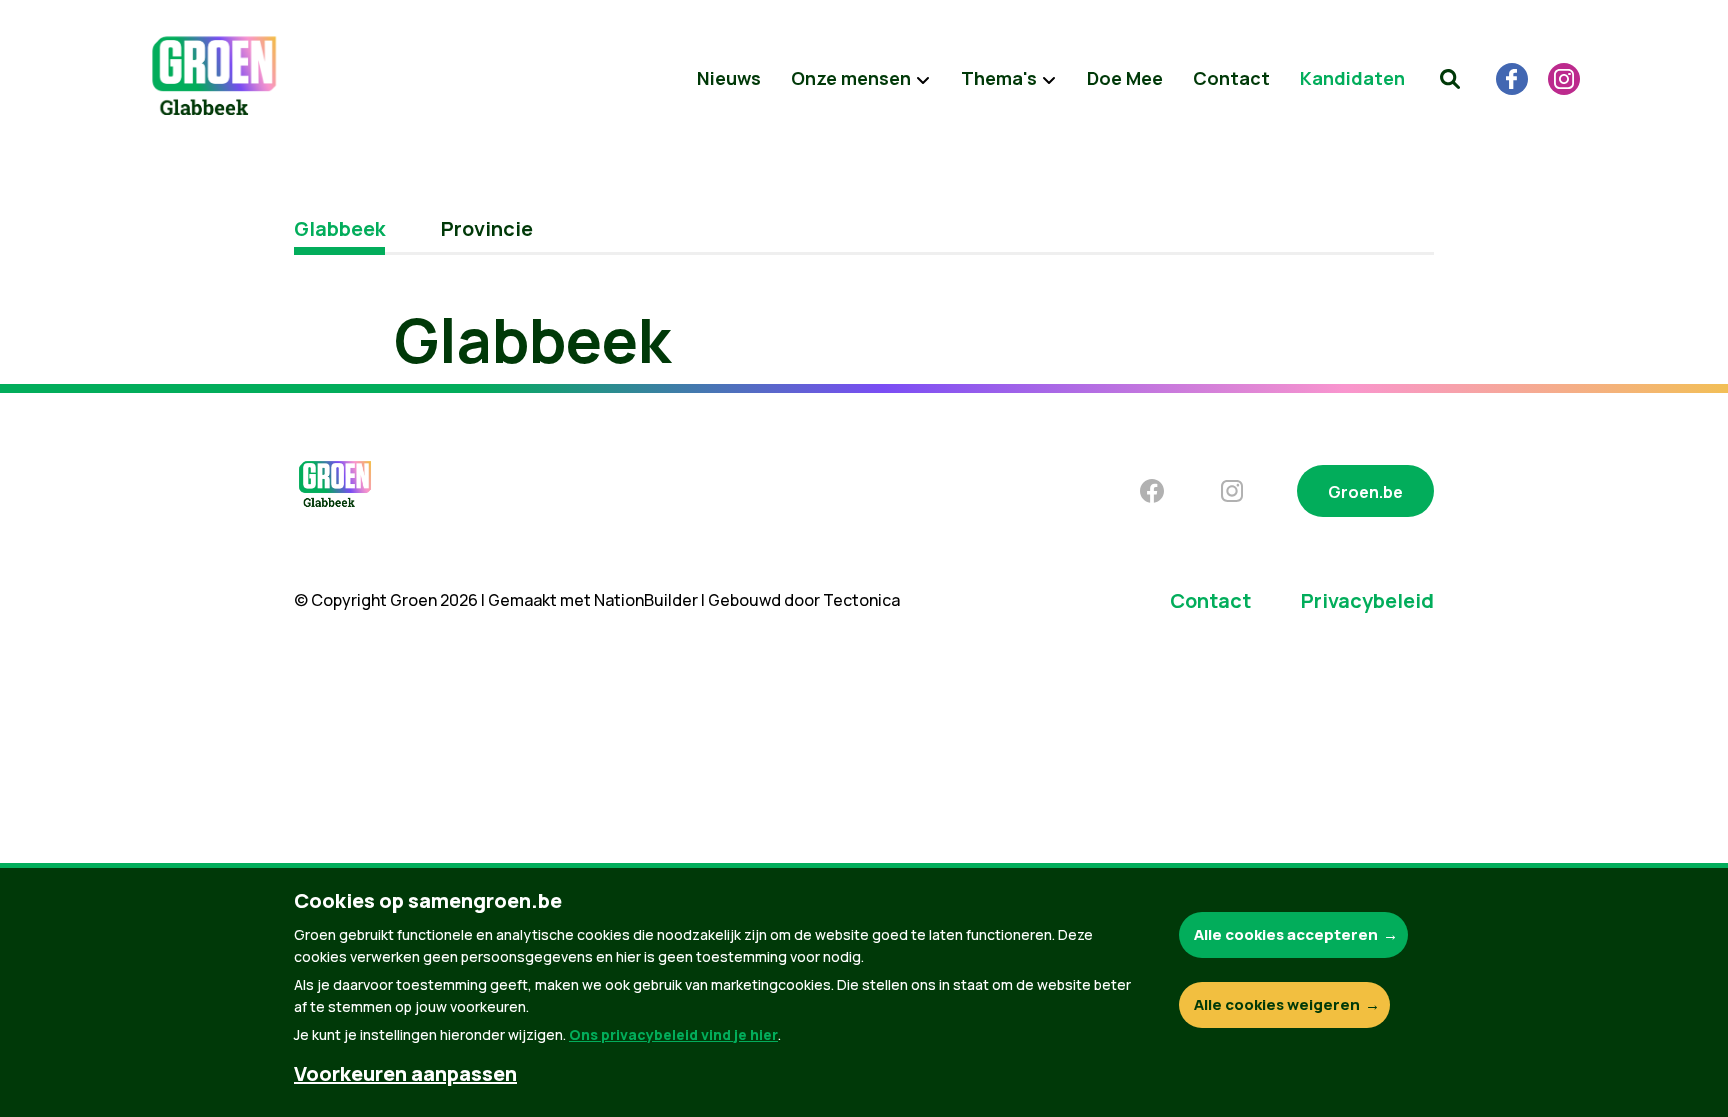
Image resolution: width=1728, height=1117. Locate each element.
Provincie (487, 228)
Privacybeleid (1367, 600)
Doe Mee (1125, 78)
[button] (1450, 79)
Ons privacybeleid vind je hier (673, 1034)
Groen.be (1365, 492)
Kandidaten (1352, 78)
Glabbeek (339, 228)
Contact (1231, 78)
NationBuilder (646, 600)
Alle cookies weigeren (1277, 1004)
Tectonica (861, 600)
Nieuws (729, 78)
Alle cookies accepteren (1286, 934)
